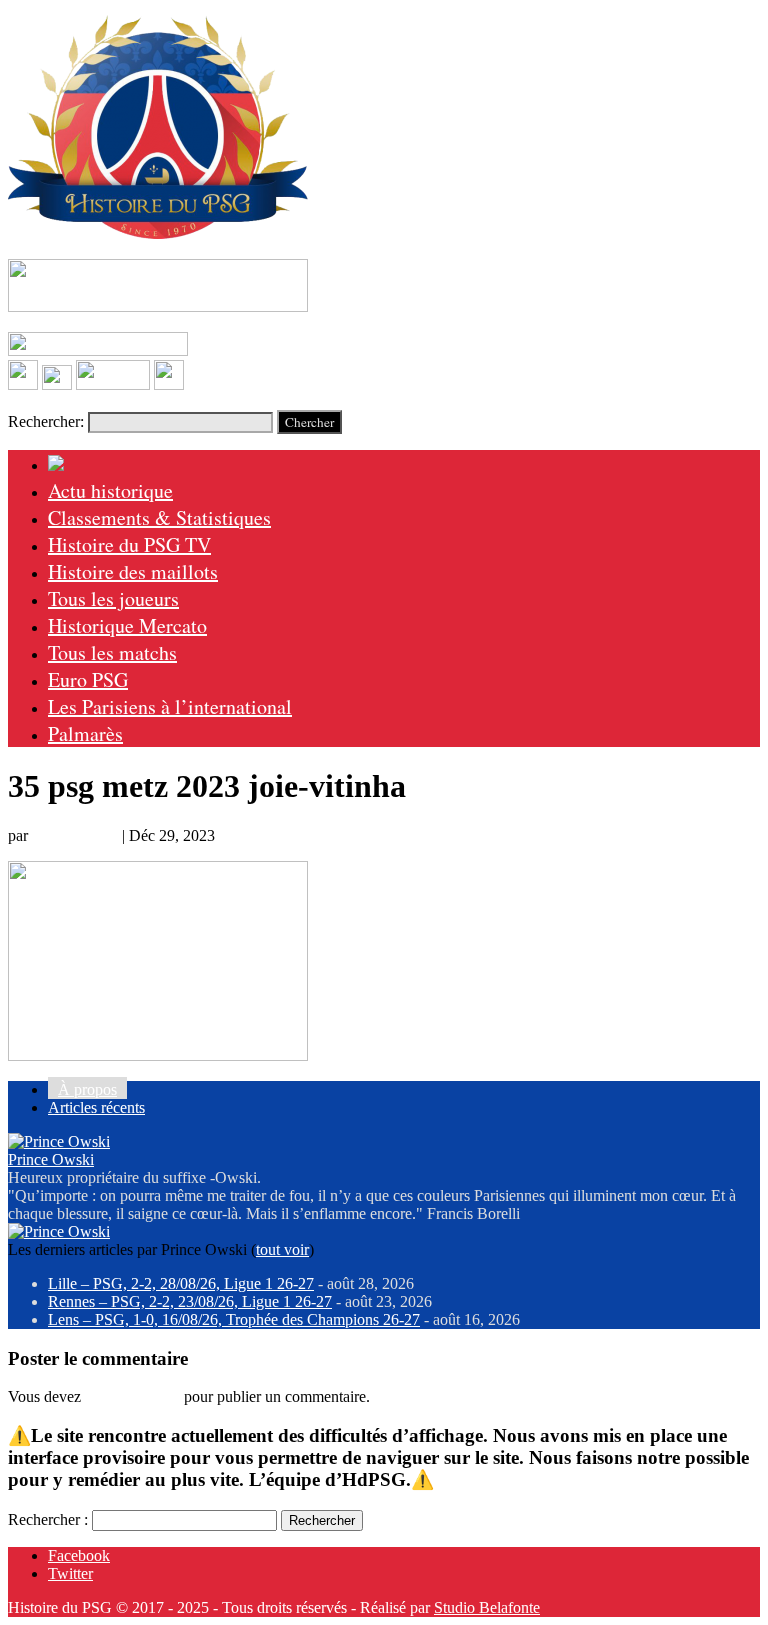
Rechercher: (46, 421)
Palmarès (85, 733)
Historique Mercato (127, 625)
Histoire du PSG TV (129, 544)
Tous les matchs (112, 652)
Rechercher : (48, 1519)
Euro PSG (88, 679)
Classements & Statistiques (159, 517)
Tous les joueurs (113, 598)
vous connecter (132, 1396)
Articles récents (96, 1107)
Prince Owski (75, 835)
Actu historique (110, 490)
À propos (87, 1089)
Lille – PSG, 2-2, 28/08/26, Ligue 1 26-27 (181, 1283)
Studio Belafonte (487, 1607)
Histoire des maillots (133, 571)
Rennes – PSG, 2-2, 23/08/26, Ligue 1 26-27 (190, 1301)
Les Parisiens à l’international (170, 706)
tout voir (282, 1249)
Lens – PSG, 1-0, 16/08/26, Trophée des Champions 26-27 (234, 1319)
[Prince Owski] (59, 1141)
